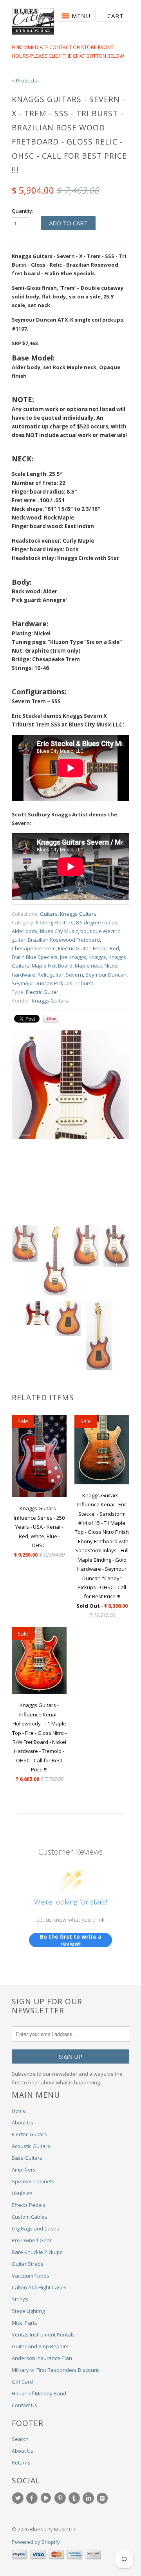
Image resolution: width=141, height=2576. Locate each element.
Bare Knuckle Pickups (37, 2252)
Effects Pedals (29, 2205)
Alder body (25, 931)
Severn (74, 975)
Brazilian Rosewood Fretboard (64, 940)
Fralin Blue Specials (35, 957)
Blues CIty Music (59, 931)
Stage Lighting (28, 2311)
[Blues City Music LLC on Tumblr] (75, 2498)
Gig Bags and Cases (35, 2228)
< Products (24, 80)
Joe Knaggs (73, 957)
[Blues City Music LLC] (33, 22)
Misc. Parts (24, 2323)
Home (19, 2111)
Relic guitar (51, 975)
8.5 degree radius (97, 922)
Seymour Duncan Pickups (42, 983)
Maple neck (89, 966)
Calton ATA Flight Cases (39, 2287)
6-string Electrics (55, 922)
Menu (81, 16)
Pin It (51, 1019)
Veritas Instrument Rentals (43, 2334)
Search (20, 2439)
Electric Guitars (29, 2134)
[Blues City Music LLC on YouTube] (47, 2498)
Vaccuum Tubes (31, 2276)
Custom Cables (30, 2217)
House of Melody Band (39, 2393)
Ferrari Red (106, 948)
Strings (20, 2299)
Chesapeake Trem (34, 948)
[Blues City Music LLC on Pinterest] (61, 2498)
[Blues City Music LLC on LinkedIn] (89, 2498)
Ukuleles (22, 2193)
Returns (21, 2463)
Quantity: (23, 211)
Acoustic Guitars (31, 2146)
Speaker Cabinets (33, 2181)
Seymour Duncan (106, 975)
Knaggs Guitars (78, 914)
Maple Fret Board (52, 966)
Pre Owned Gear (32, 2240)
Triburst (84, 983)
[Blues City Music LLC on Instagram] (103, 2498)
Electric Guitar (74, 948)
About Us (23, 2122)
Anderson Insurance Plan (42, 2358)
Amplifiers (24, 2170)
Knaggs (97, 957)
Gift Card (22, 2382)
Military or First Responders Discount (55, 2370)
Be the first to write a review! (71, 1940)
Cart (116, 16)
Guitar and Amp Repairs (40, 2346)
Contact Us (24, 2405)
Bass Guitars (27, 2158)
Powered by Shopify (36, 2542)
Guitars (49, 914)
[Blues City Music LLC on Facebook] (33, 2498)
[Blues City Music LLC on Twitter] (19, 2498)
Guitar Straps (28, 2264)
